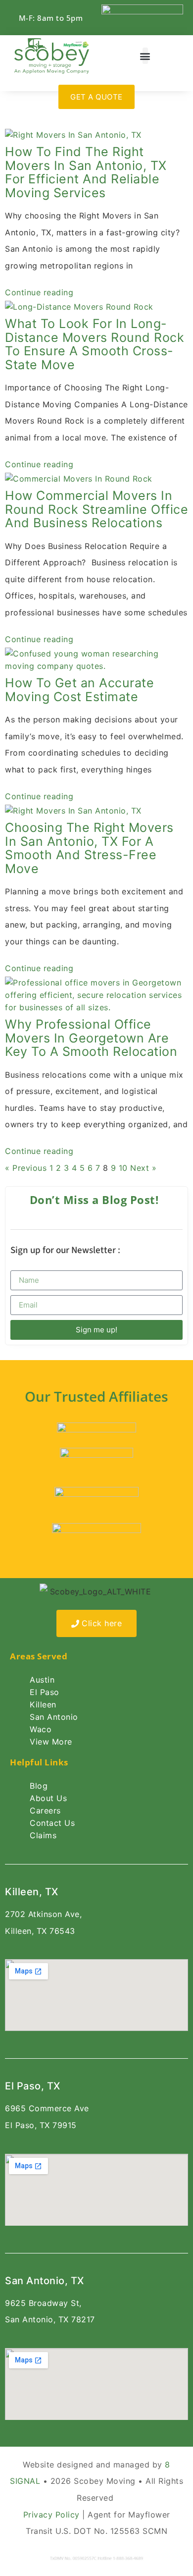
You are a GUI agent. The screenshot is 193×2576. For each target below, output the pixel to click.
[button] (145, 56)
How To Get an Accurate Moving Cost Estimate (79, 690)
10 (123, 1168)
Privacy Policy (51, 2515)
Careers (45, 1810)
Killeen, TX (32, 1892)
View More (51, 1742)
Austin (42, 1680)
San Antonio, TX (45, 2281)
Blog (39, 1786)
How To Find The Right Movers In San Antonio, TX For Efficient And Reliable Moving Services (86, 172)
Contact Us (52, 1823)
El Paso (45, 1692)
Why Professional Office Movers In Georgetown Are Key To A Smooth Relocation (91, 1038)
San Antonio (54, 1717)
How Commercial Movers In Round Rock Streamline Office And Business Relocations (96, 509)
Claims (43, 1835)
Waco (41, 1729)
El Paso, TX (33, 2086)
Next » (143, 1168)
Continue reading (39, 292)
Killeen (43, 1704)
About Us (48, 1798)
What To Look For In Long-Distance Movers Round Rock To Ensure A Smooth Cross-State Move (95, 344)
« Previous (26, 1168)
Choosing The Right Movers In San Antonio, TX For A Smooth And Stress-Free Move (89, 848)
